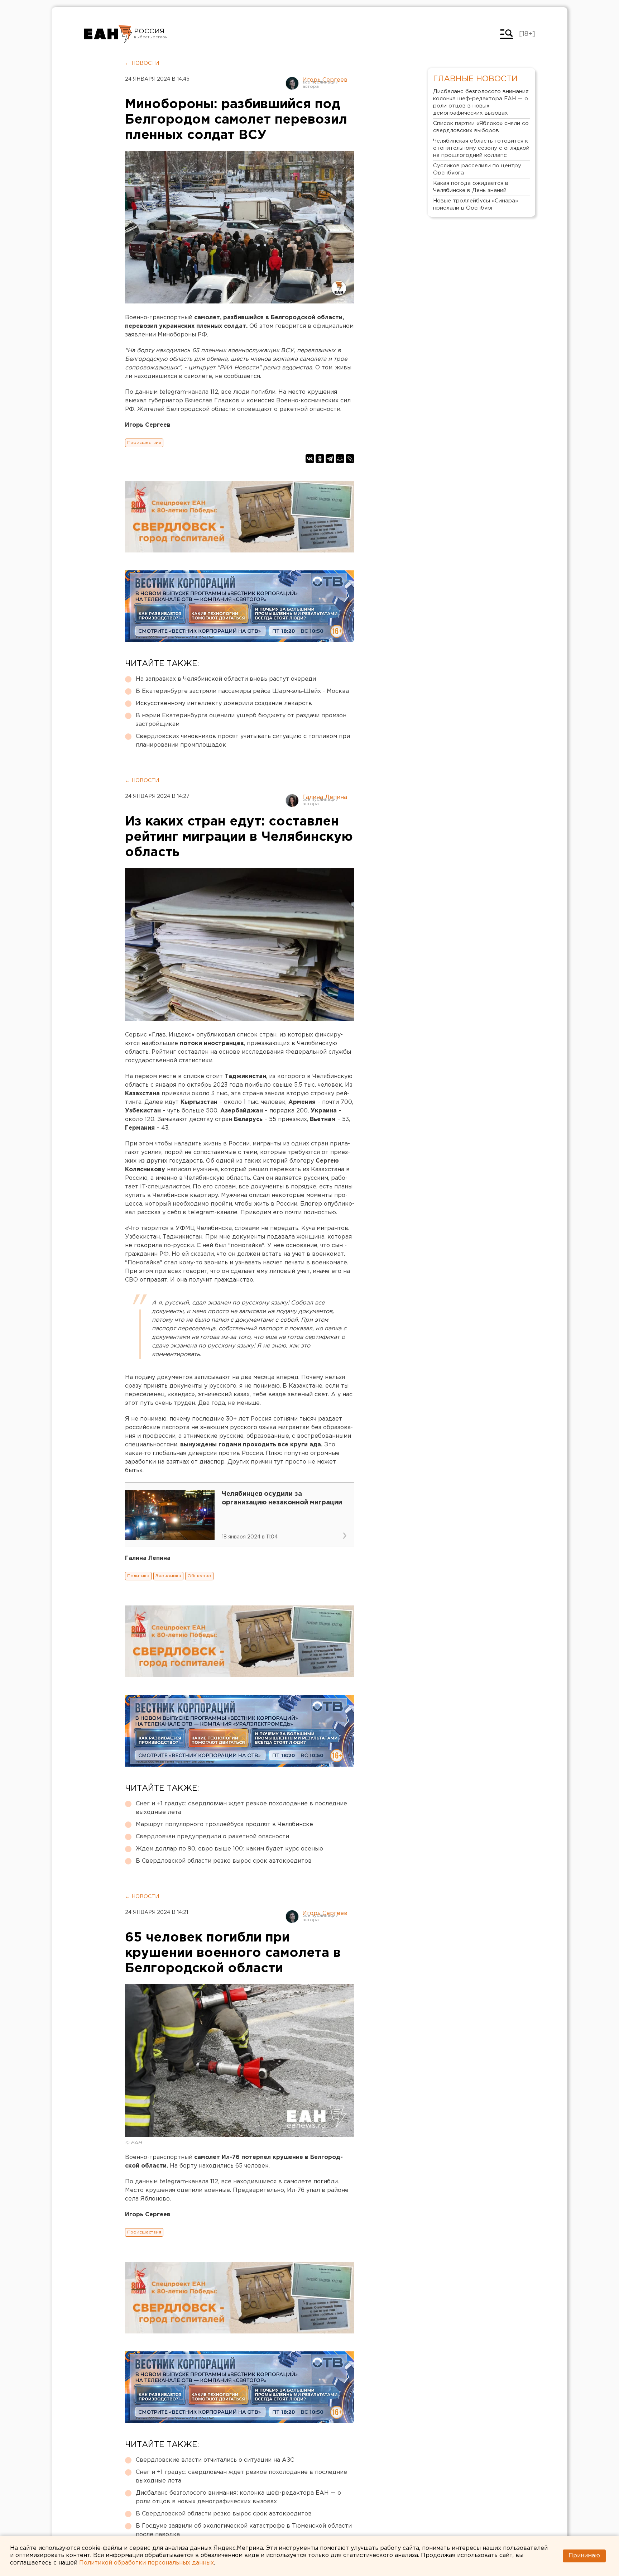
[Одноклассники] (320, 459)
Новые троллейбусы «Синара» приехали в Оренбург (476, 204)
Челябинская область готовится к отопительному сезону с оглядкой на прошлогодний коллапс (481, 148)
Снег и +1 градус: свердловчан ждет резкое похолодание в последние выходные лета (241, 1808)
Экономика (168, 1576)
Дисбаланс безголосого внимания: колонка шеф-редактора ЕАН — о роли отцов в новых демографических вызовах (238, 2497)
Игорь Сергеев (325, 80)
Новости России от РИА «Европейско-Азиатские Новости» (108, 34)
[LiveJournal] (350, 459)
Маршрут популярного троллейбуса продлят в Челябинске (224, 1825)
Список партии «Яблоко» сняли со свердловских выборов (481, 127)
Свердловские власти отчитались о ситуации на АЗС (215, 2460)
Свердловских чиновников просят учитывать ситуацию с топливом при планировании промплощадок (243, 741)
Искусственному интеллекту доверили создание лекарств (224, 703)
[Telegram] (330, 459)
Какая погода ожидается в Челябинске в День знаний (471, 187)
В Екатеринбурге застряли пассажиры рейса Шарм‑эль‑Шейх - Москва (242, 691)
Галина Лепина (325, 797)
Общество (199, 1576)
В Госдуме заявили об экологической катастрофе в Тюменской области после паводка (244, 2530)
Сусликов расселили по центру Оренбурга (477, 169)
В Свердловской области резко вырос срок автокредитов (224, 1861)
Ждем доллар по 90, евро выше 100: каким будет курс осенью (229, 1849)
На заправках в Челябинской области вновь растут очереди (226, 679)
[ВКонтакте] (310, 459)
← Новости (142, 63)
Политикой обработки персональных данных (147, 2563)
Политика (138, 1576)
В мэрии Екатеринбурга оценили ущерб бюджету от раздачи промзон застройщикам (241, 720)
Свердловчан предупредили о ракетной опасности (212, 1837)
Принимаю (584, 2556)
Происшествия (144, 443)
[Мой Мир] (340, 459)
